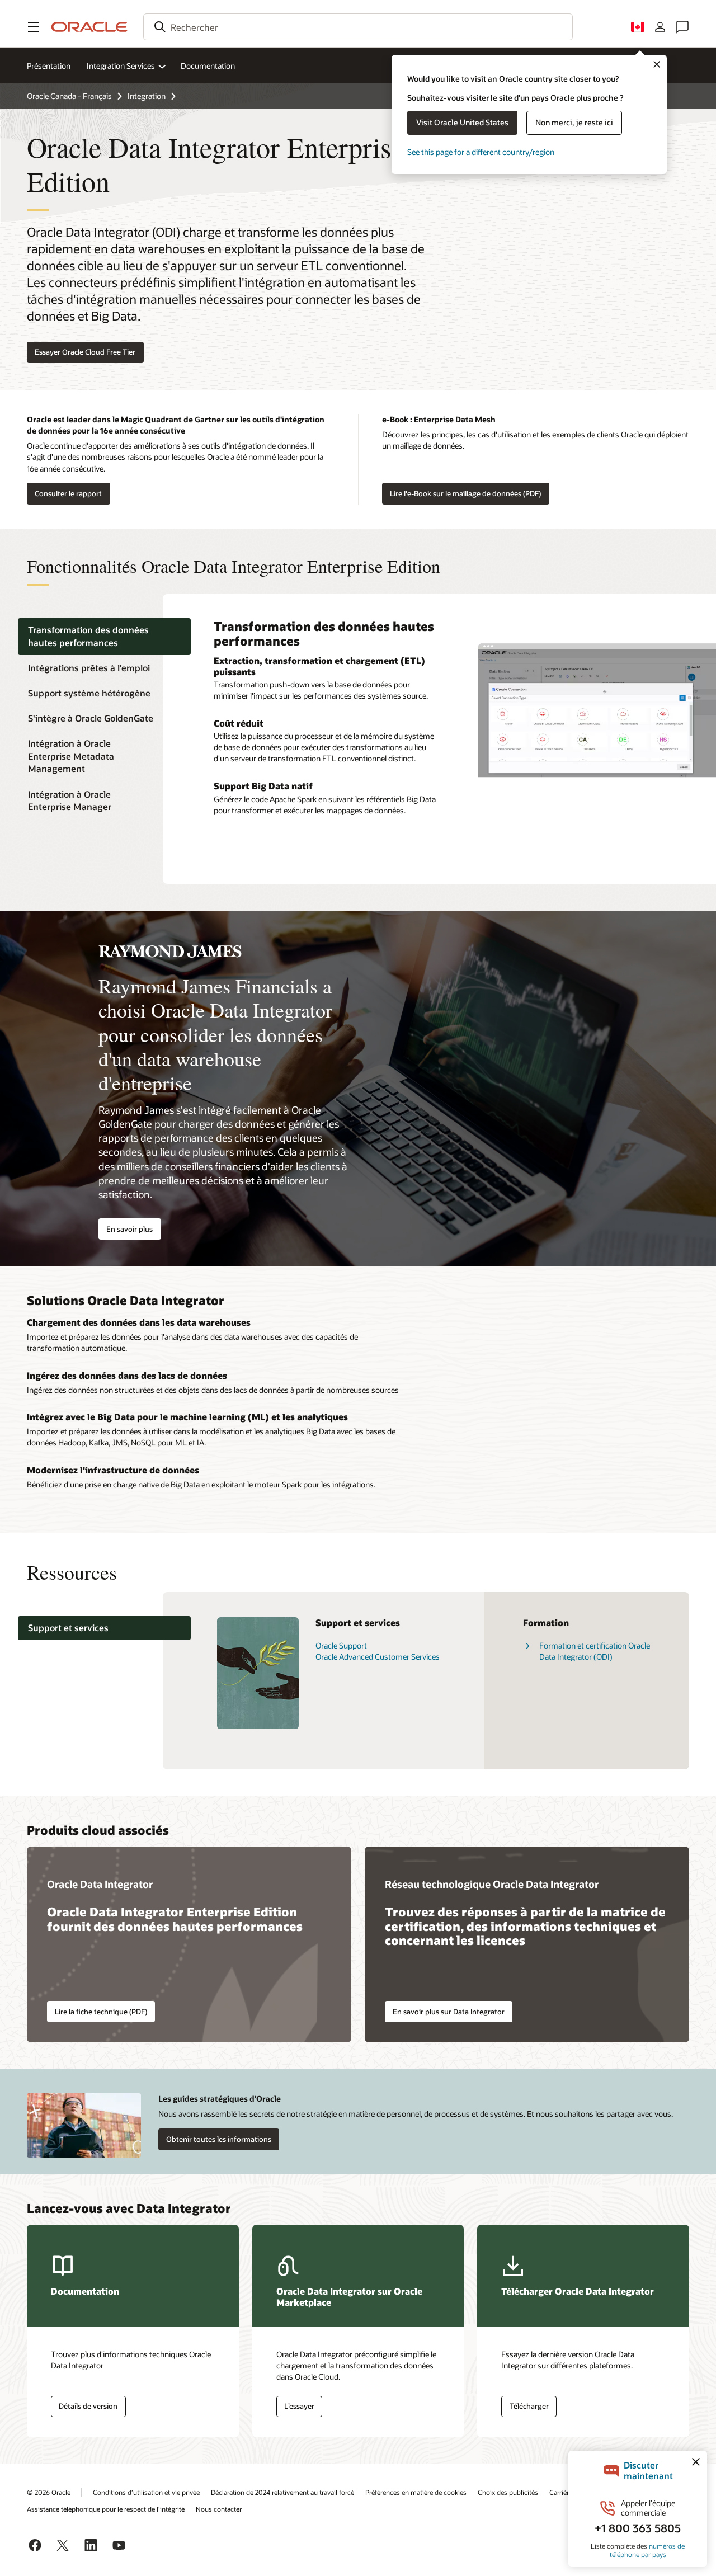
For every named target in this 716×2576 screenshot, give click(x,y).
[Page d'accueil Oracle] (89, 27)
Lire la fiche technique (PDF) (101, 2012)
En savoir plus (129, 1229)
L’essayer (299, 2406)
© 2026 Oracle (49, 2492)
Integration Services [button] (121, 66)
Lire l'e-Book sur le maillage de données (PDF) (465, 493)
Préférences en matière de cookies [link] (416, 2492)
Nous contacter (219, 2509)
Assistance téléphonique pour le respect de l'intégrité (106, 2509)
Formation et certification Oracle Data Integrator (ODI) (595, 1651)
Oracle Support (341, 1645)
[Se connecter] (660, 27)
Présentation (49, 66)
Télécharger (529, 2406)
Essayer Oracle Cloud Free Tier (85, 352)
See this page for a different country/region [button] (481, 152)
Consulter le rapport (68, 493)
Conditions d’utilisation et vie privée (146, 2492)
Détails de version (88, 2406)
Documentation (208, 66)
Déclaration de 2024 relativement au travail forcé (282, 2492)
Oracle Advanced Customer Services (378, 1657)
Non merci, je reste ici (574, 122)
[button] (34, 27)
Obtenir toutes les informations (219, 2139)
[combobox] (358, 27)
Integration (147, 96)
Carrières (562, 2492)
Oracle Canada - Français (69, 96)
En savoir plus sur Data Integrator (449, 2012)
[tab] (104, 637)
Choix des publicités (508, 2492)
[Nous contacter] (682, 27)
